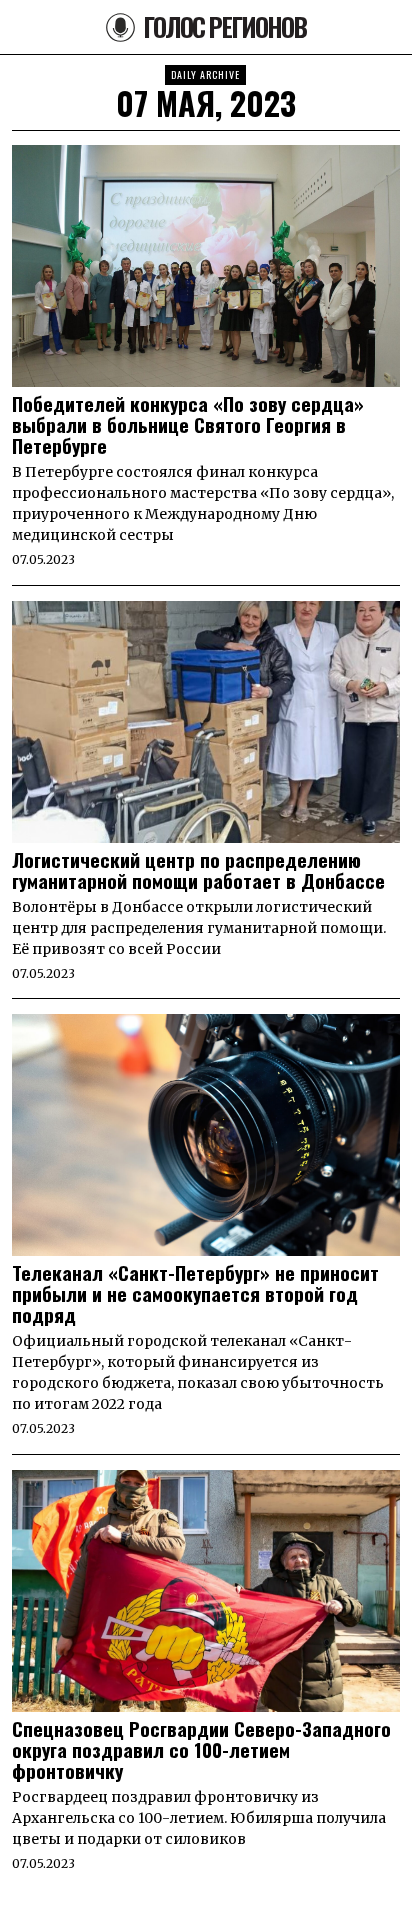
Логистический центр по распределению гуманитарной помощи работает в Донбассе (198, 870)
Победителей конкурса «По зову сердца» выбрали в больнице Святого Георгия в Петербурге (188, 424)
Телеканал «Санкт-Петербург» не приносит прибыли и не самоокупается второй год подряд (195, 1293)
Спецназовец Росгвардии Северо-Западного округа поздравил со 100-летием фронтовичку (201, 1749)
